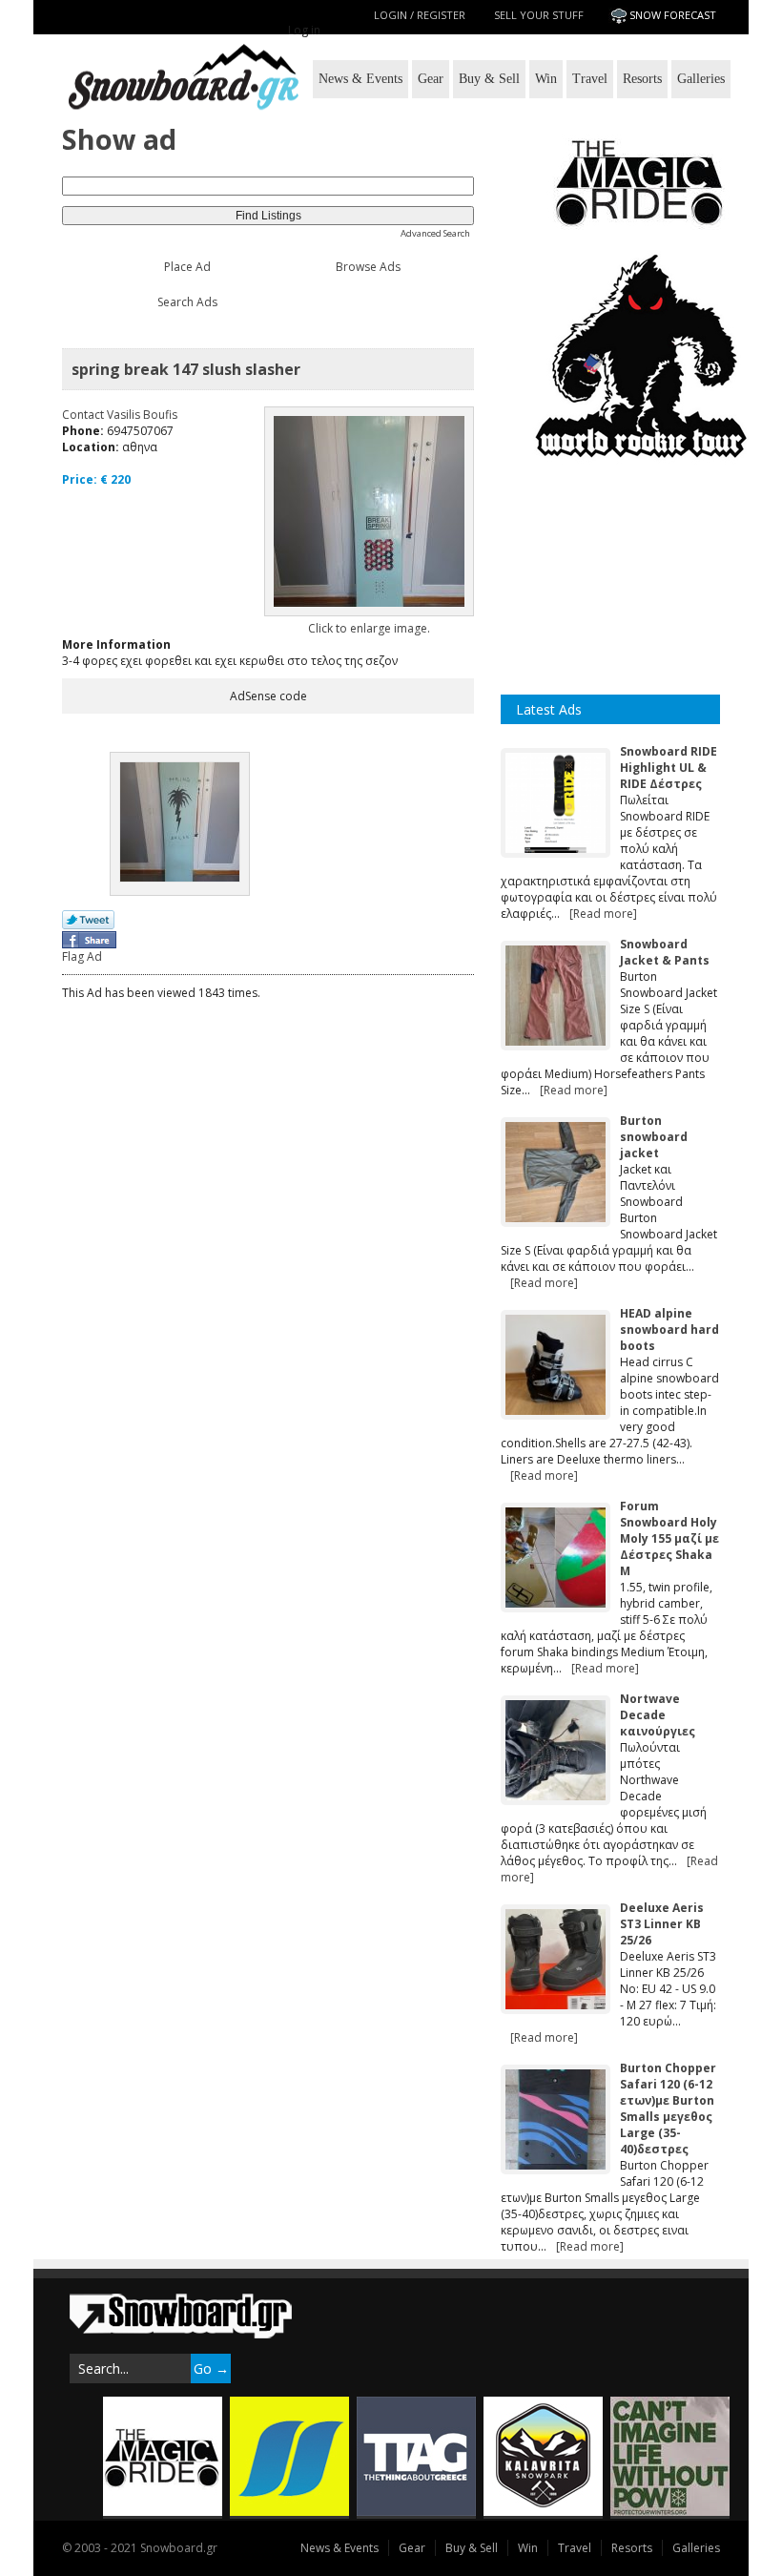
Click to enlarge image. (369, 628)
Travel (590, 79)
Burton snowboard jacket (654, 1137)
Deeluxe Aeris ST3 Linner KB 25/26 (662, 1924)
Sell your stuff (539, 15)
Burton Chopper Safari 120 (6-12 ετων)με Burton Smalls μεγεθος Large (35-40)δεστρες (668, 2109)
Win (546, 79)
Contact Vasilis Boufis (120, 415)
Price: (80, 479)
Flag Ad (82, 956)
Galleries (701, 79)
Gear (431, 79)
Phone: (83, 431)
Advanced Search (435, 233)
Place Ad (187, 267)
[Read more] (603, 914)
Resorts (642, 79)
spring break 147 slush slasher (186, 369)
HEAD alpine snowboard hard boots (669, 1330)
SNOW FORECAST (673, 15)
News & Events (360, 79)
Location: (91, 447)
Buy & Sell (489, 79)
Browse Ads (368, 267)
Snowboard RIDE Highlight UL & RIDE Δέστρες (669, 768)
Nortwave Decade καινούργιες (658, 1715)
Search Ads (187, 302)
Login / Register (420, 15)
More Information (116, 644)
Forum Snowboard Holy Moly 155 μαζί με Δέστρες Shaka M (669, 1538)
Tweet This (88, 921)
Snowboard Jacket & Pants (665, 952)
